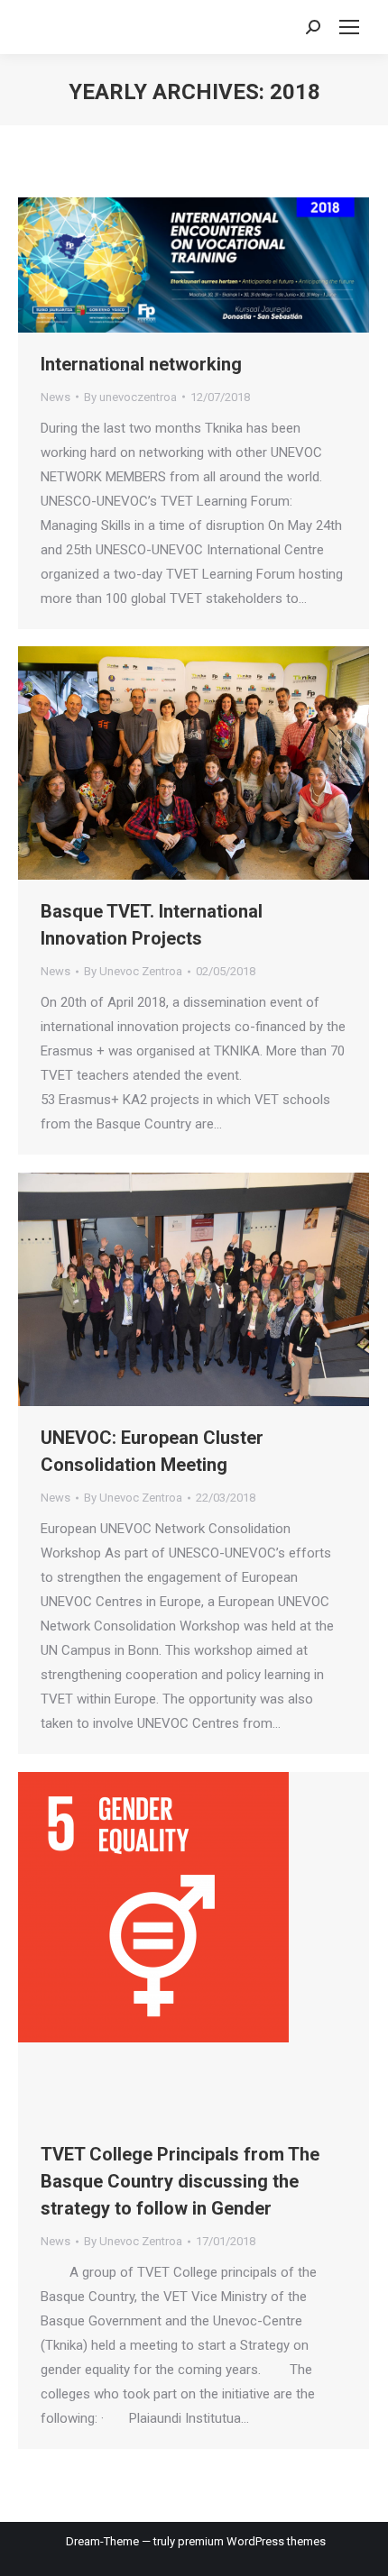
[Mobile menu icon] (349, 27)
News (55, 397)
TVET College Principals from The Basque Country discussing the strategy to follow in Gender (180, 2181)
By (130, 397)
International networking (141, 364)
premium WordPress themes (252, 2541)
